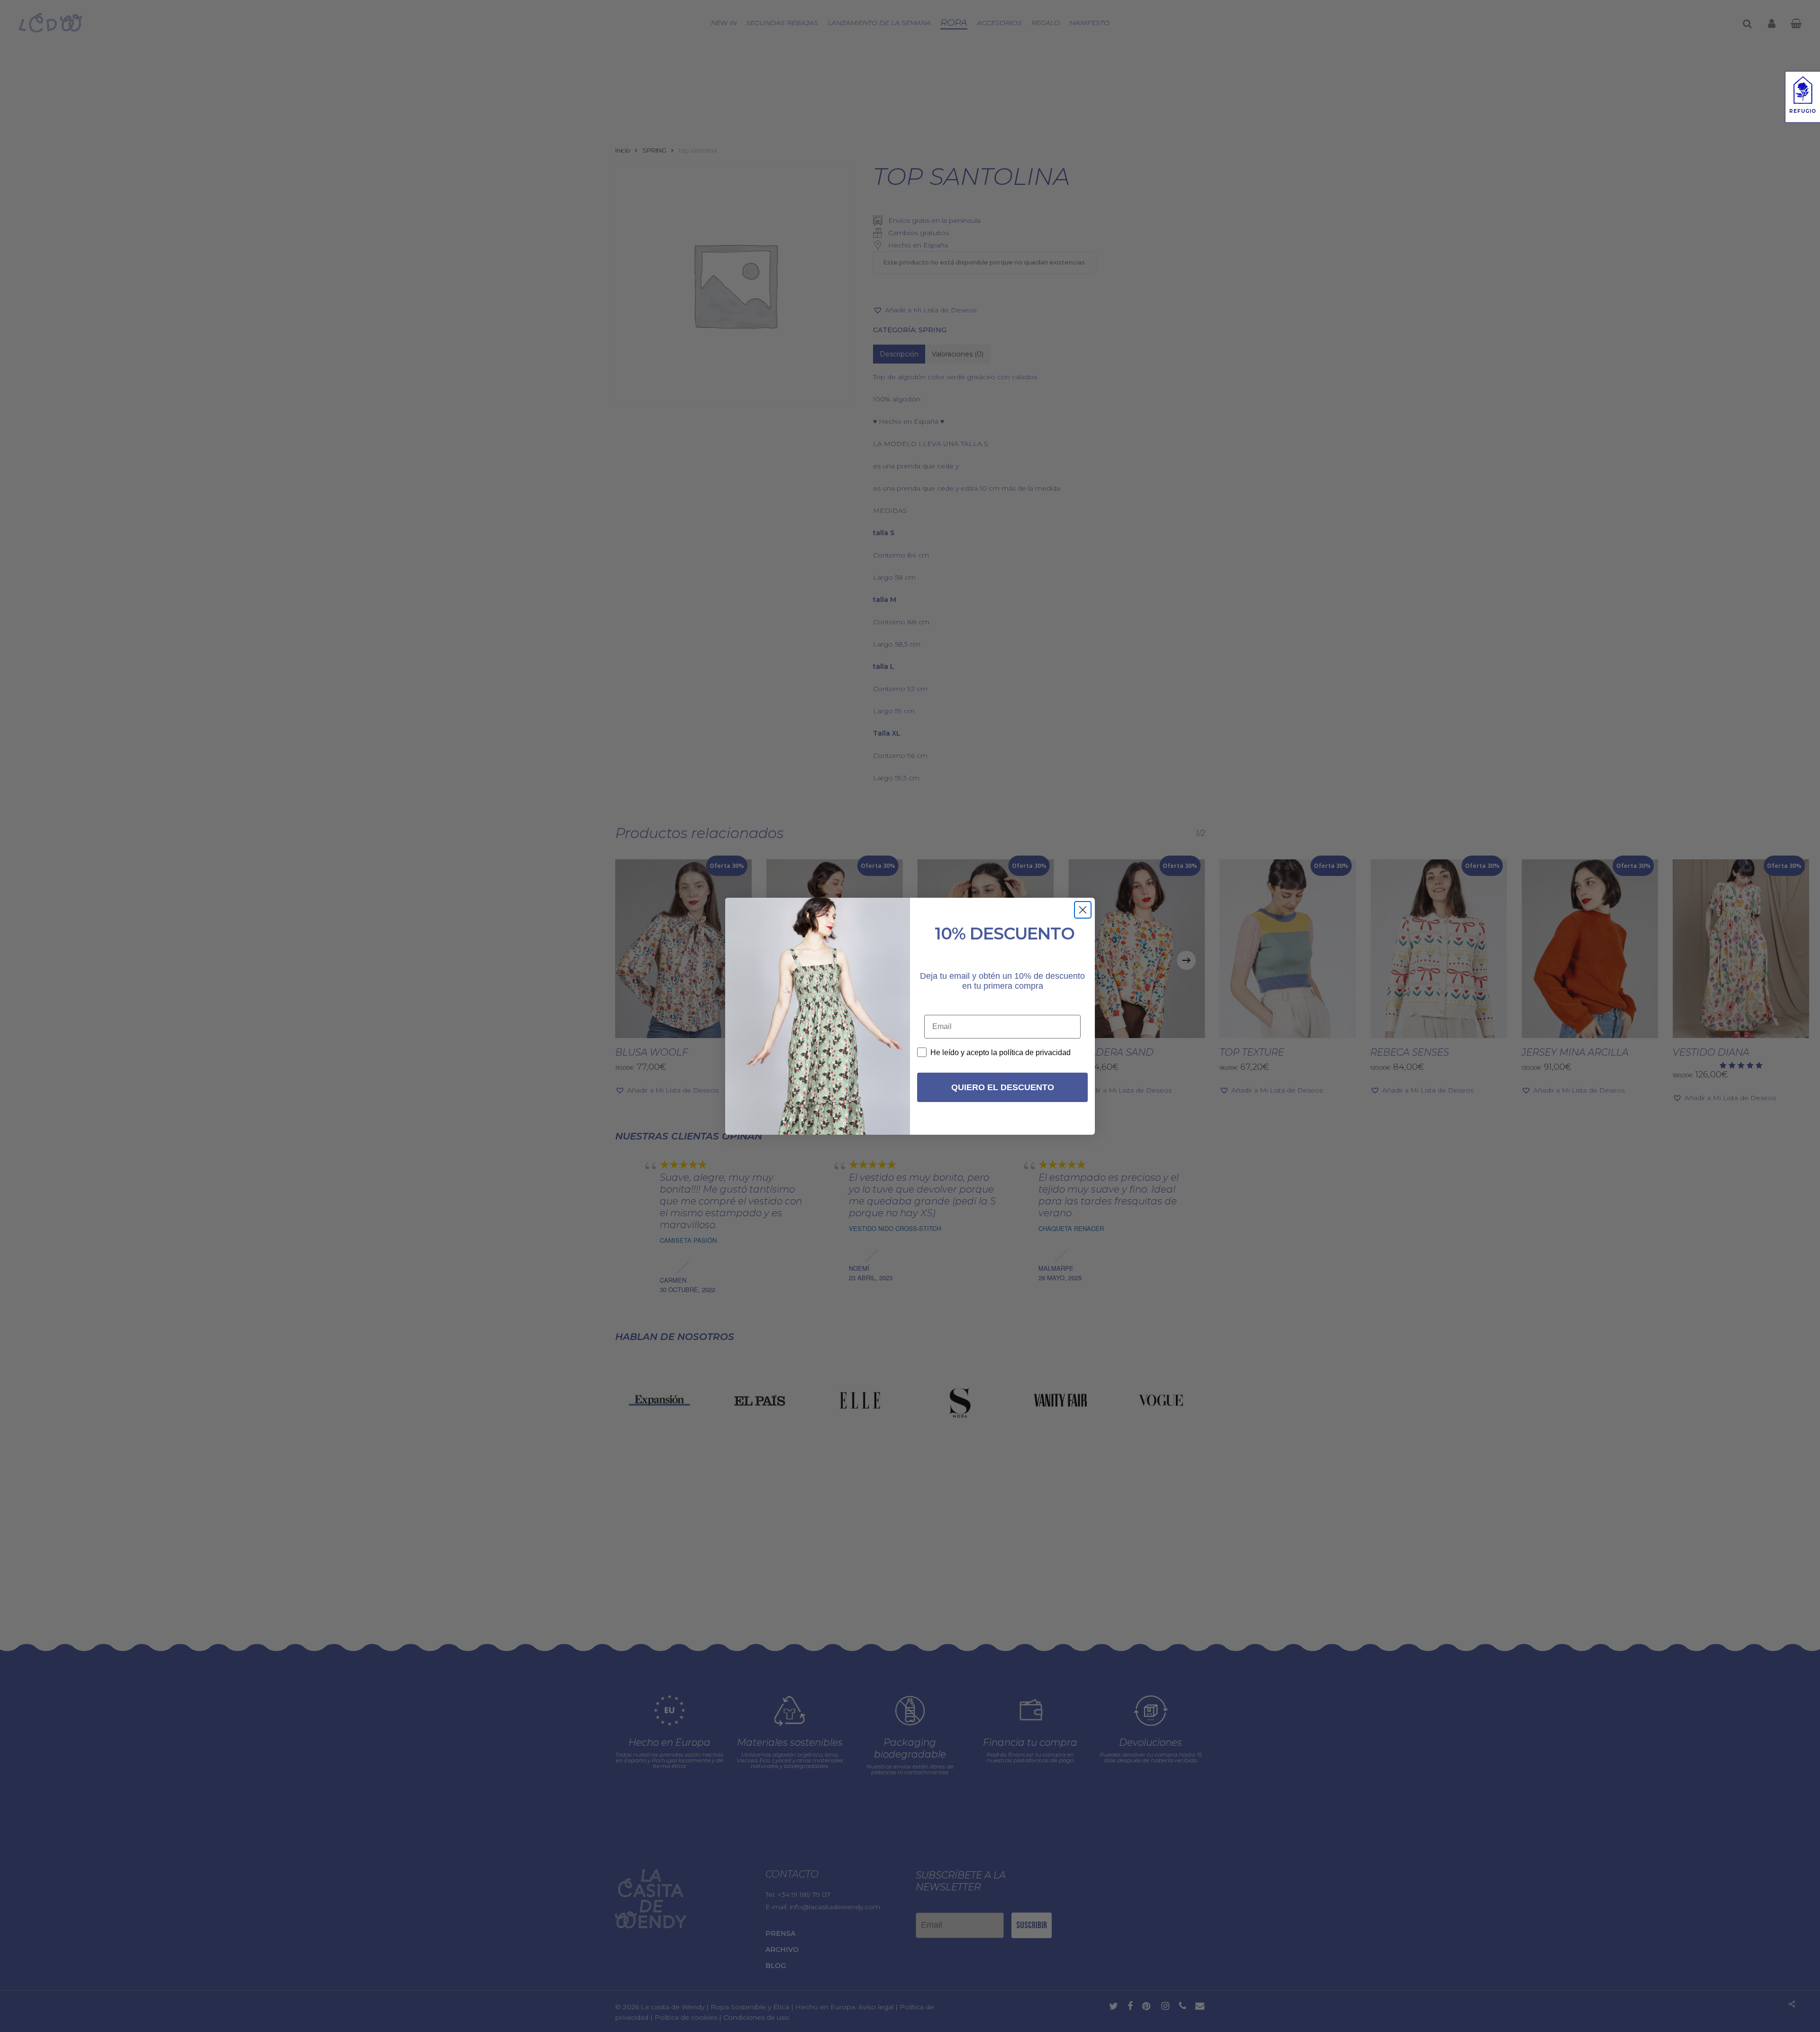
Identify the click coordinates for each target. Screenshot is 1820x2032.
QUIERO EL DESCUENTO (1003, 1087)
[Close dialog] (1083, 910)
